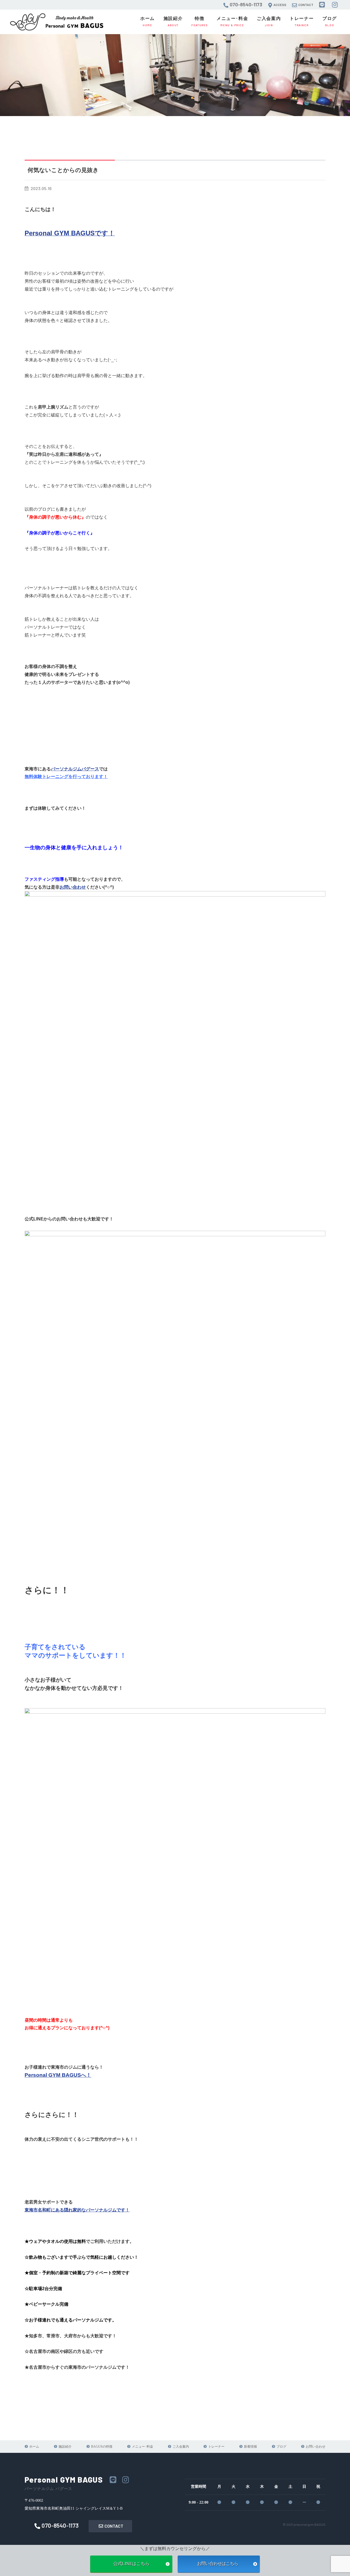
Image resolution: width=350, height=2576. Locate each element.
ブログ (330, 21)
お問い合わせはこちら (219, 2564)
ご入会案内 (269, 21)
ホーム (148, 21)
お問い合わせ (73, 887)
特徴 (200, 21)
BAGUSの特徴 (102, 2447)
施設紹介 (173, 21)
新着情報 (250, 2447)
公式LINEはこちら (131, 2564)
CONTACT (114, 2526)
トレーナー (302, 21)
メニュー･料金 (232, 21)
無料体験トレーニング (46, 777)
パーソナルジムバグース (75, 769)
